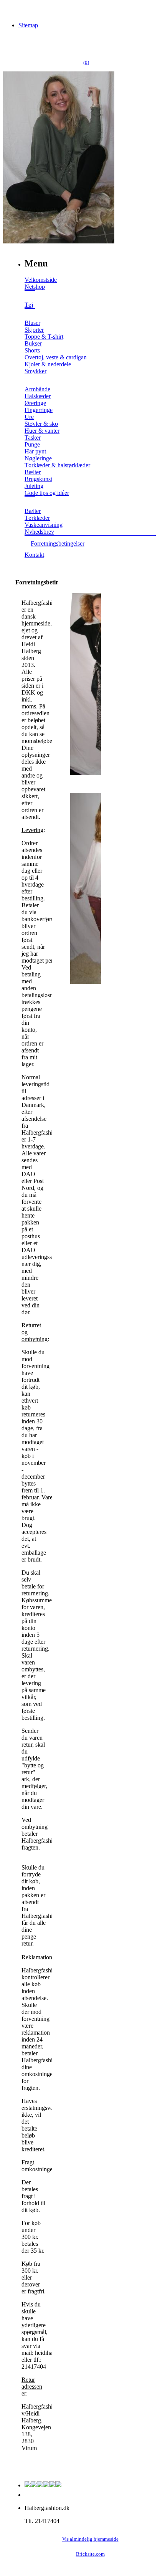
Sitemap (28, 25)
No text (12, 9)
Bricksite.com (90, 2554)
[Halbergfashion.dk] (59, 241)
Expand (30, 296)
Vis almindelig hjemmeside (90, 2539)
